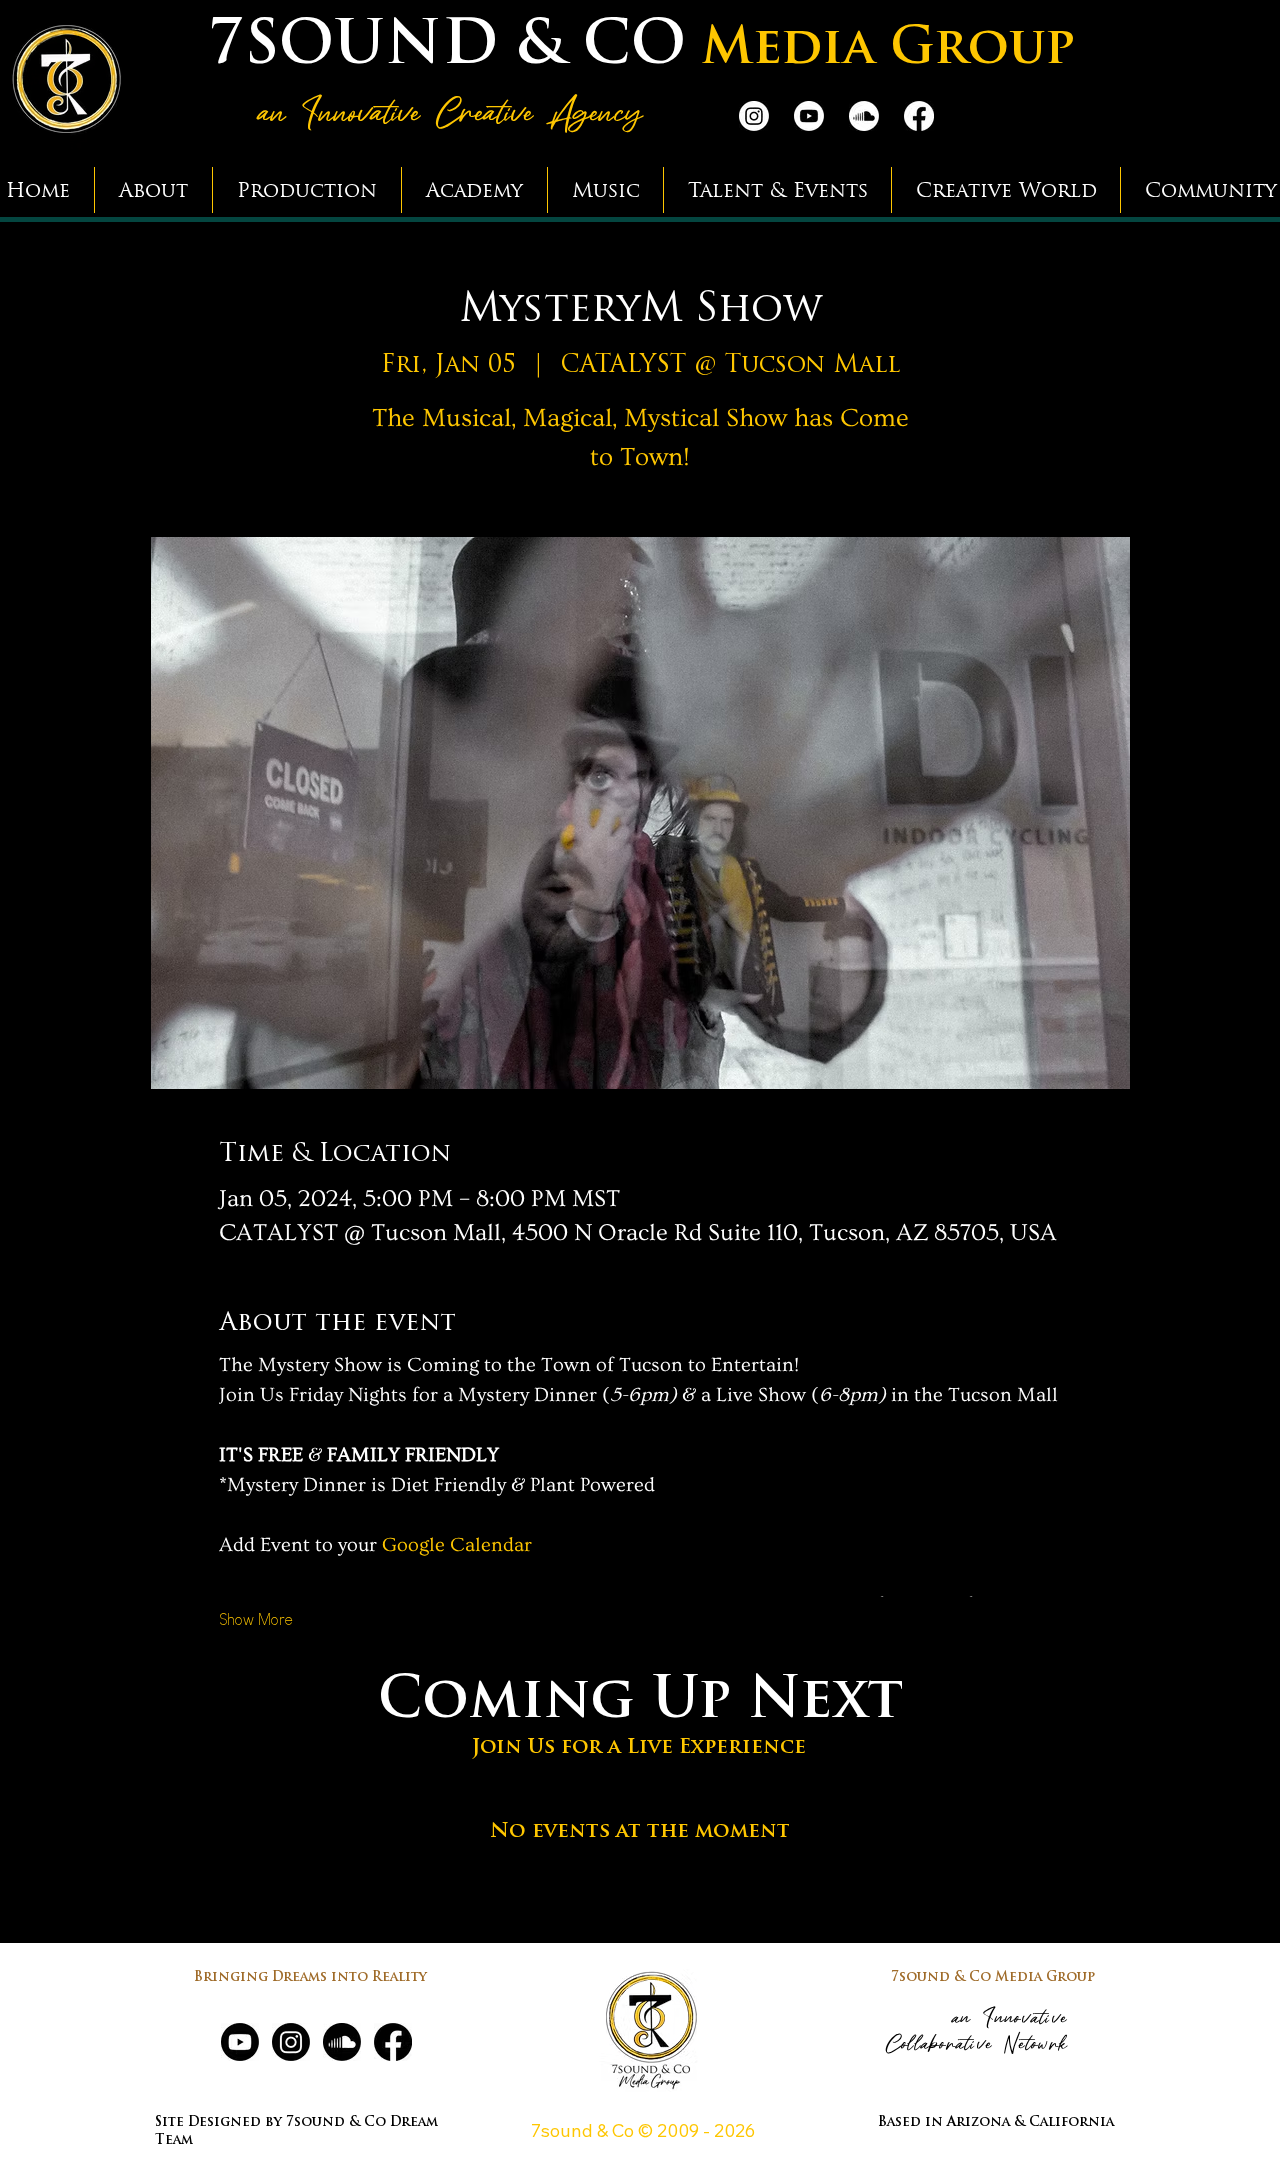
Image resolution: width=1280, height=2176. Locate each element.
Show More (256, 1619)
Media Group (888, 50)
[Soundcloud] (864, 116)
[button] (153, 190)
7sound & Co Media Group (993, 1977)
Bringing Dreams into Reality (310, 1977)
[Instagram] (754, 116)
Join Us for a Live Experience (639, 1748)
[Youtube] (809, 116)
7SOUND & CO (447, 48)
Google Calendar (457, 1545)
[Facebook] (919, 116)
